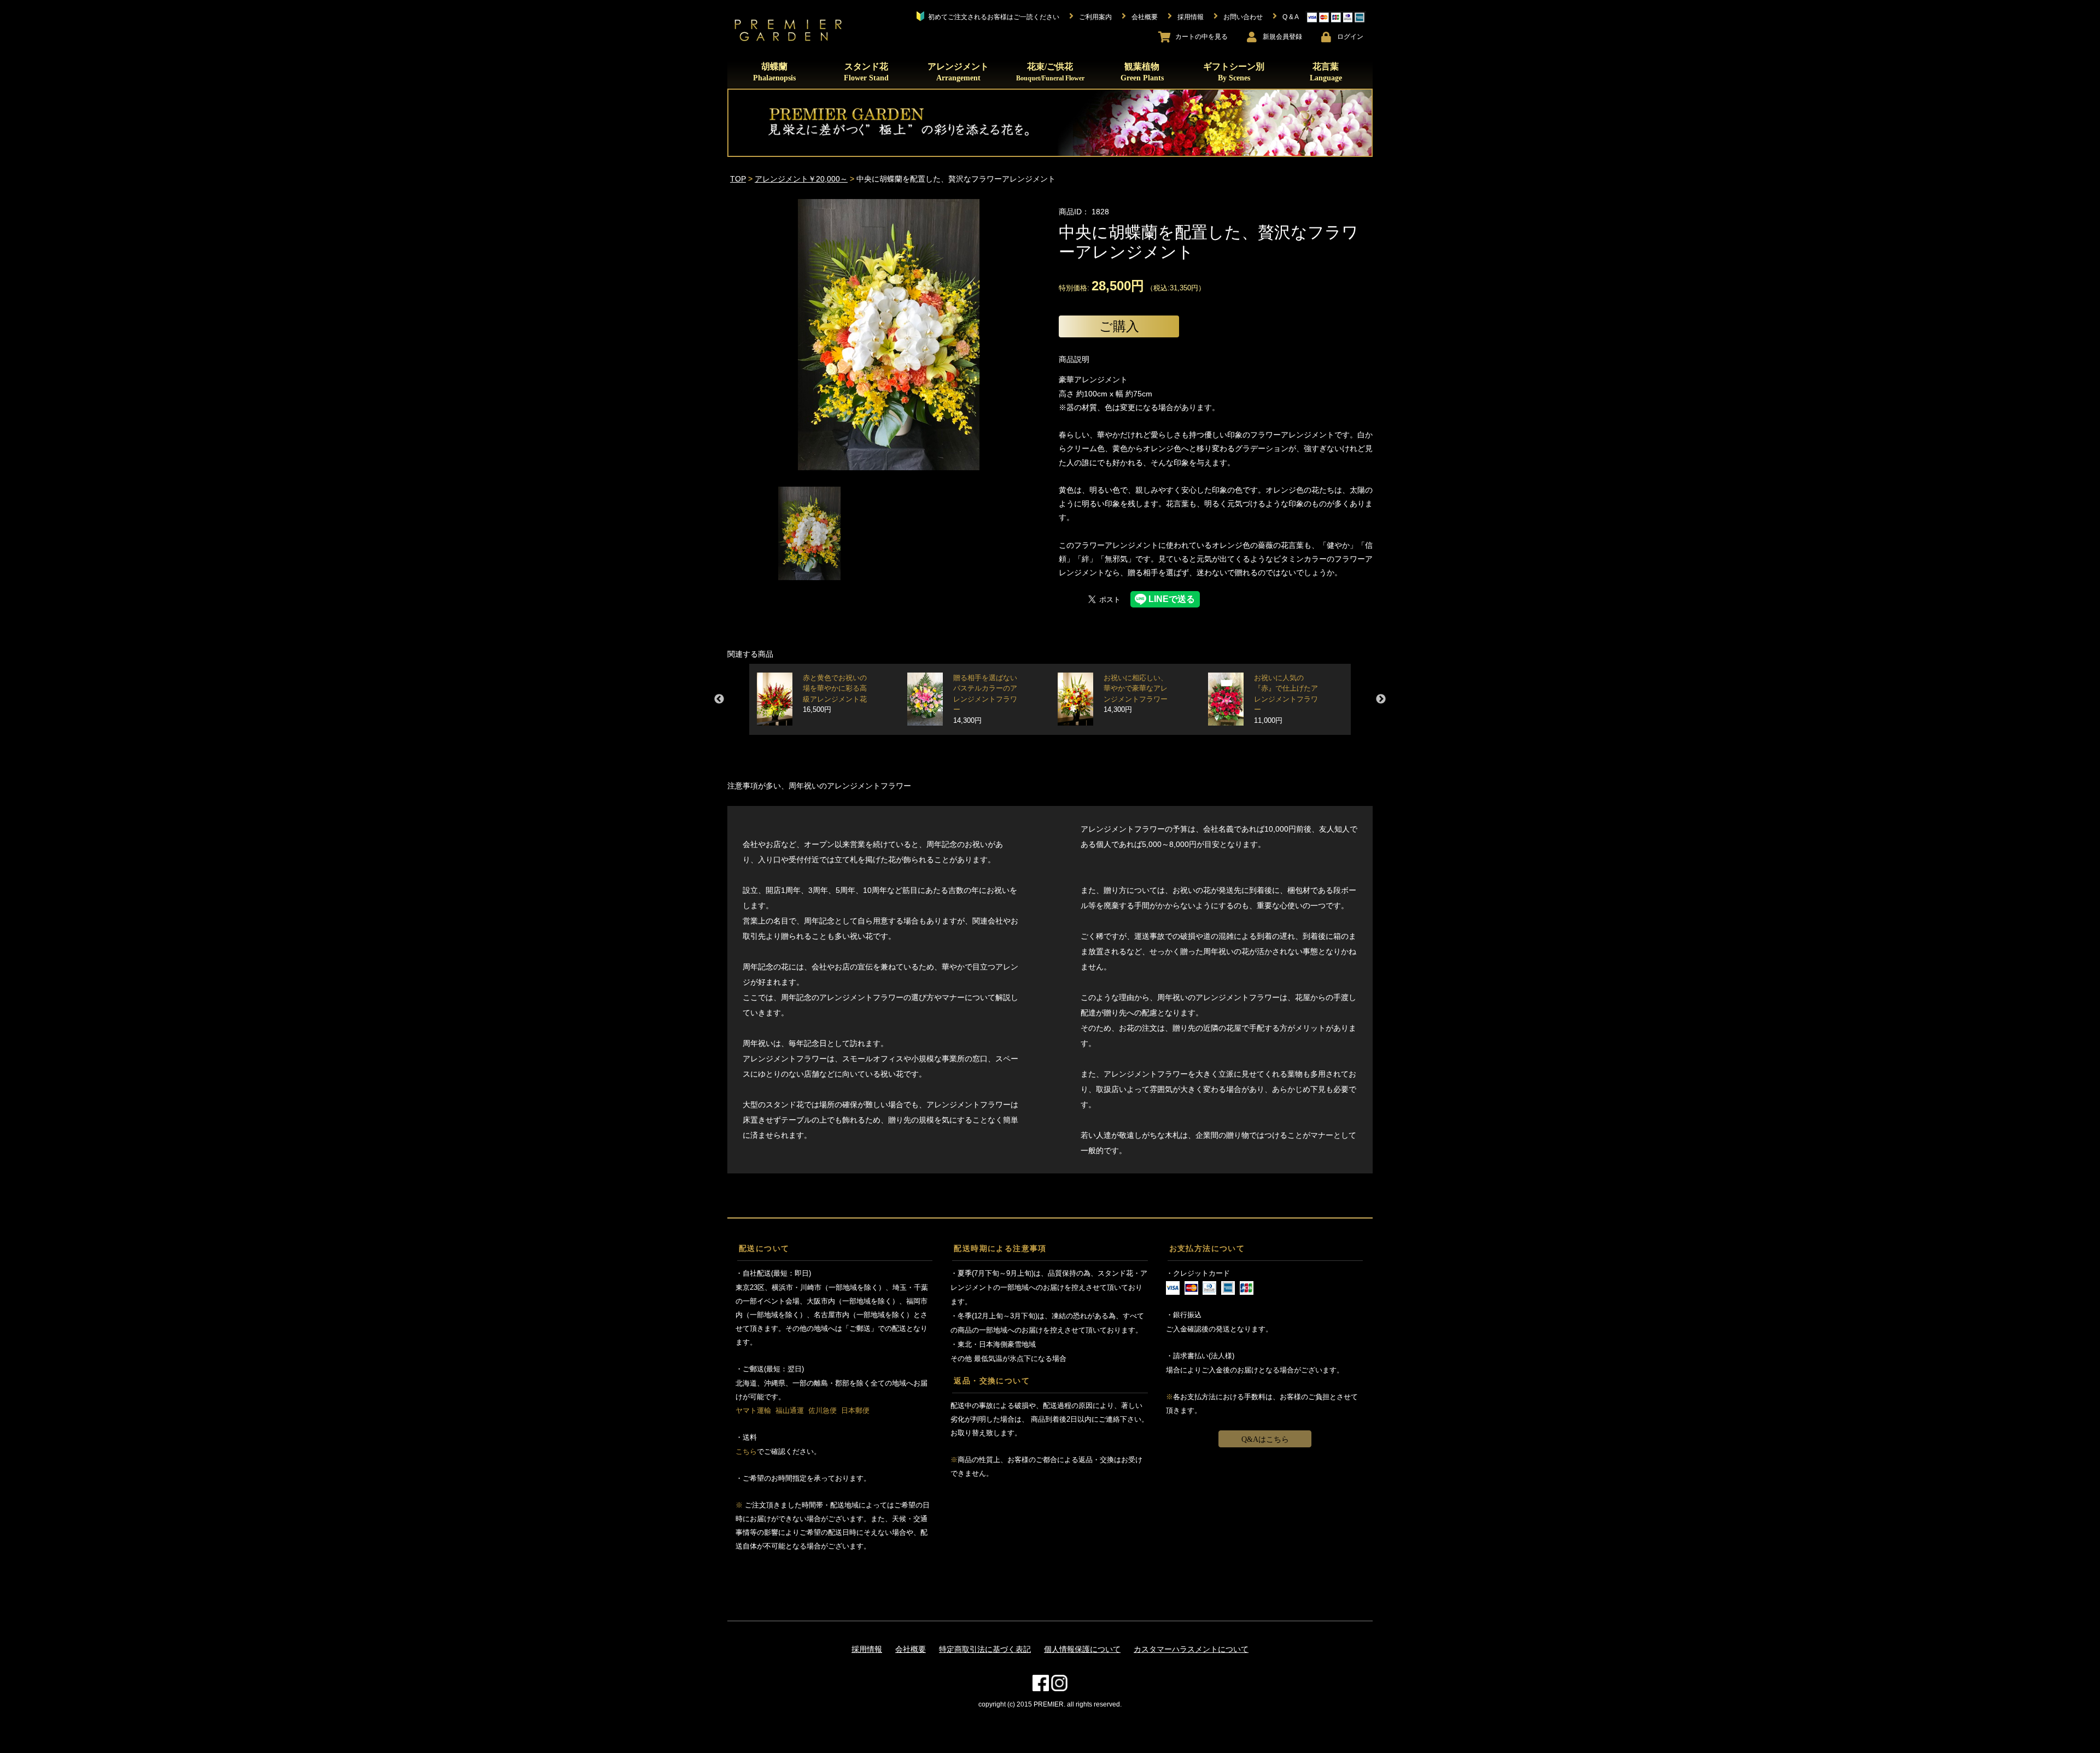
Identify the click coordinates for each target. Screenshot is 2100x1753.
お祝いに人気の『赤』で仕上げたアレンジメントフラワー (1286, 700)
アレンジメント (958, 72)
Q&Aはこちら (1265, 1439)
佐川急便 (822, 1410)
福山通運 (790, 1410)
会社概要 (911, 1649)
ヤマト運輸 (753, 1410)
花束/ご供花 (1050, 72)
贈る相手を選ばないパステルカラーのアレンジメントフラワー (985, 700)
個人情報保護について (1082, 1649)
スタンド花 (866, 72)
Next (1381, 699)
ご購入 (1119, 326)
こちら (746, 1451)
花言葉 (1326, 72)
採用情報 (867, 1649)
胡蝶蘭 (774, 72)
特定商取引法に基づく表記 (985, 1649)
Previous (719, 699)
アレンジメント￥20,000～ (801, 179)
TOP (738, 179)
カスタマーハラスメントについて (1191, 1649)
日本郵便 (855, 1410)
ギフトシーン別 (1234, 72)
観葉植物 (1142, 72)
